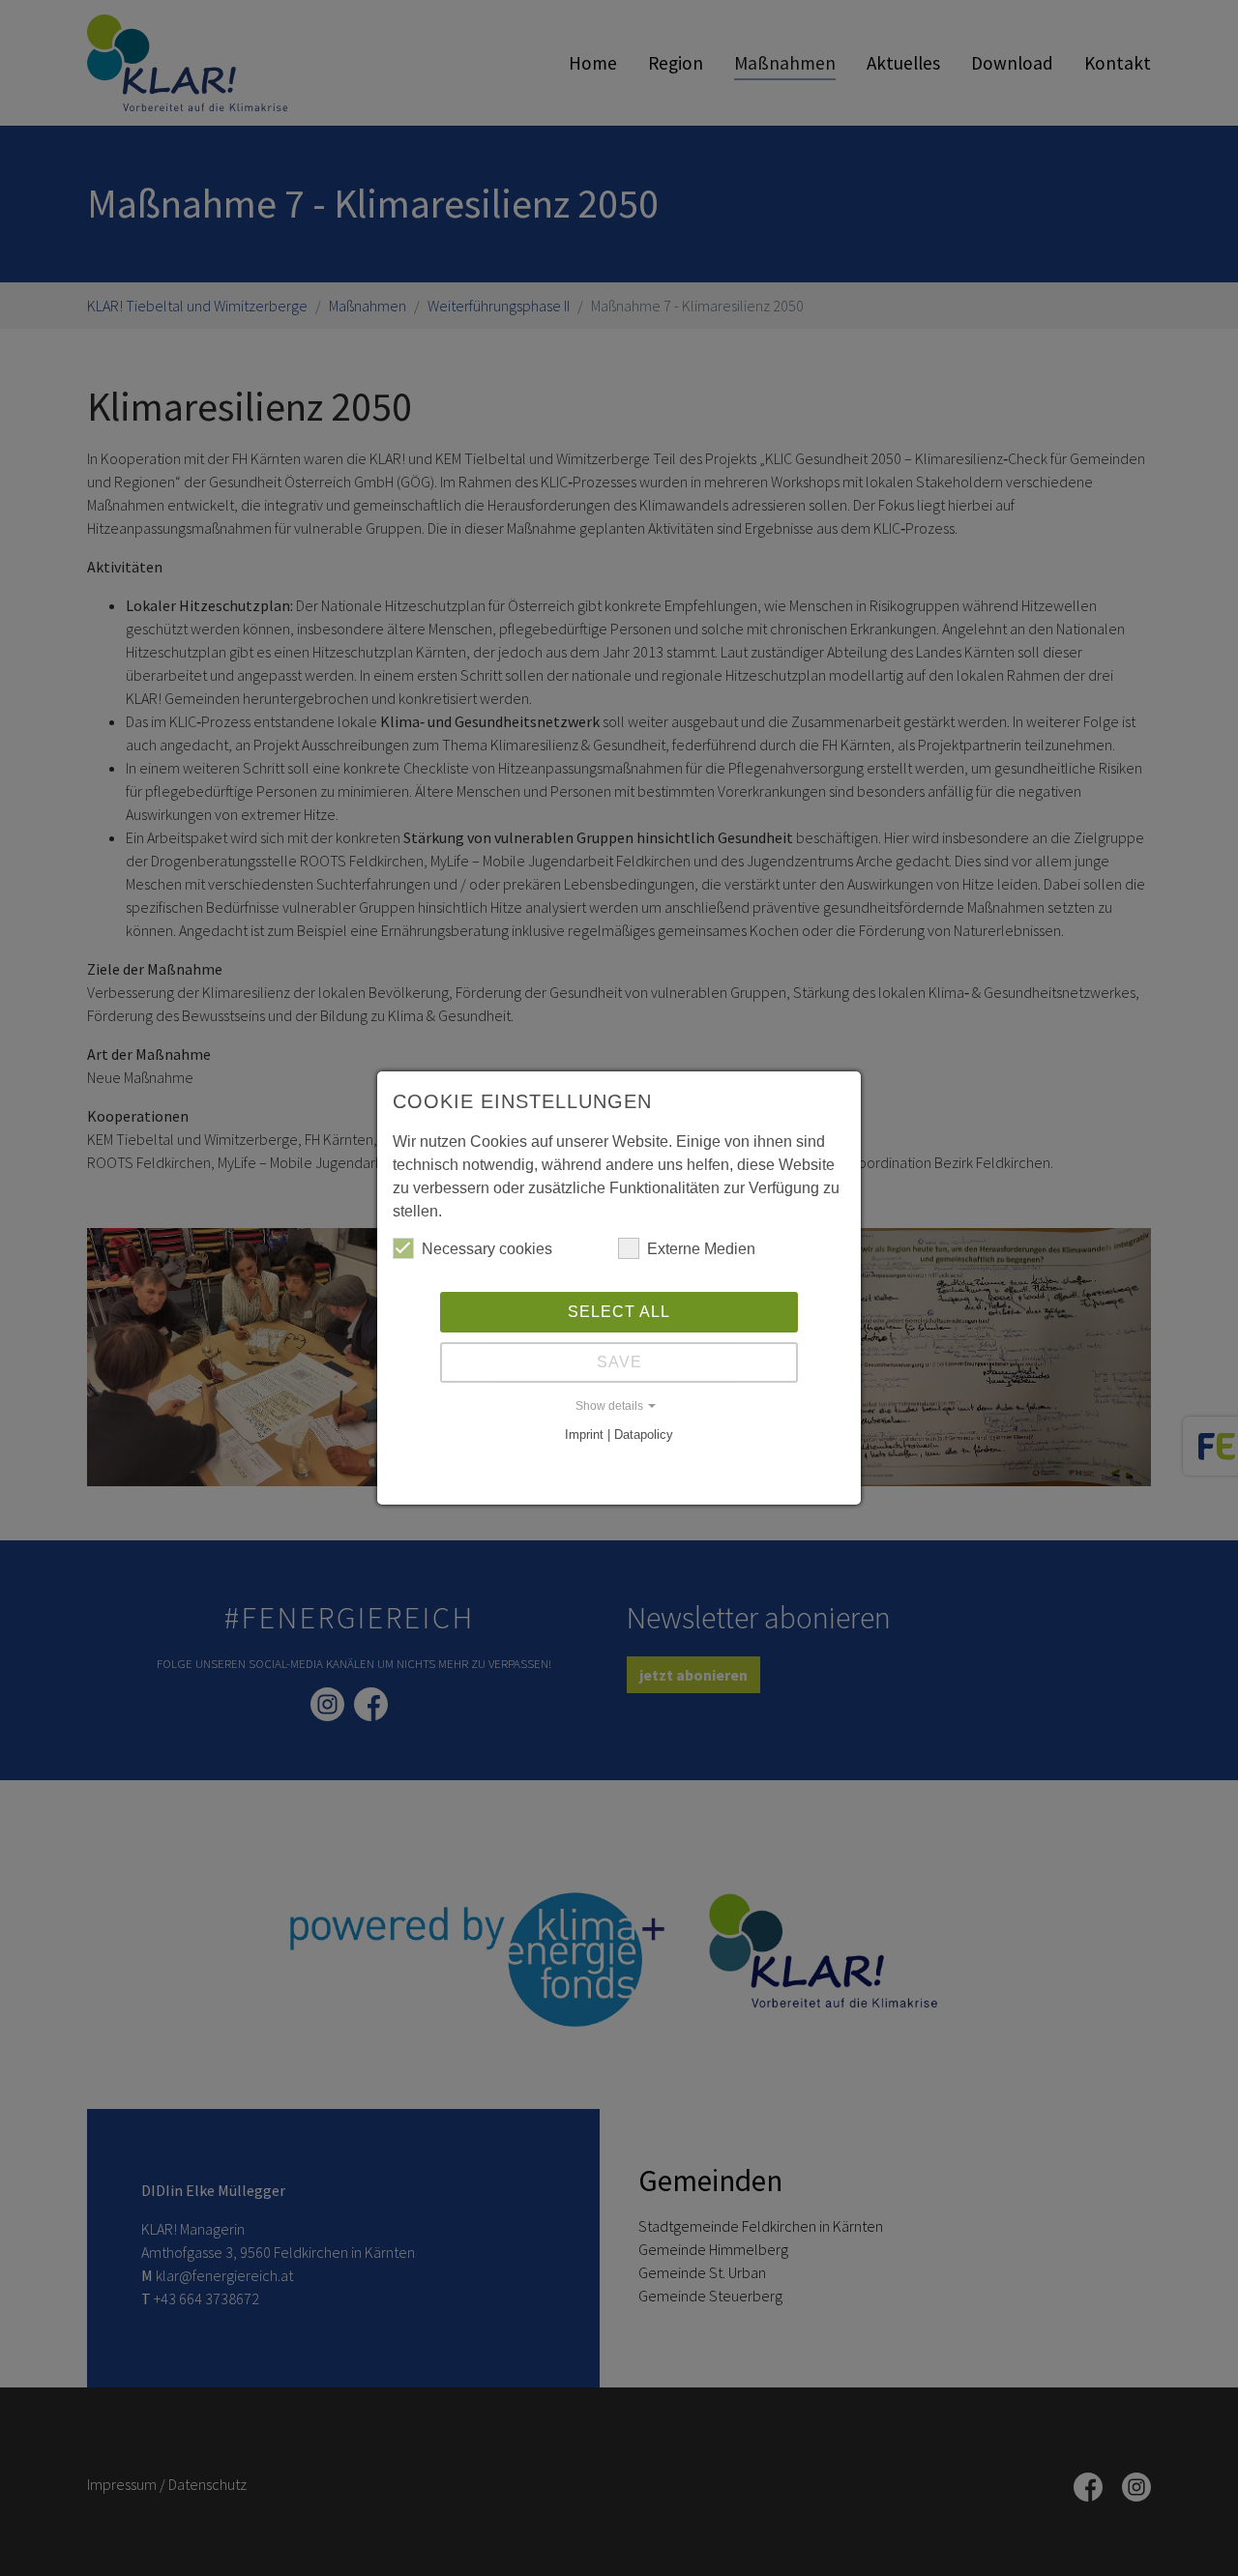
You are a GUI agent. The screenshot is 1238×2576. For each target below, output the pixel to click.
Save (619, 1362)
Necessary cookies (487, 1249)
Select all (619, 1312)
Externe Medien (701, 1249)
